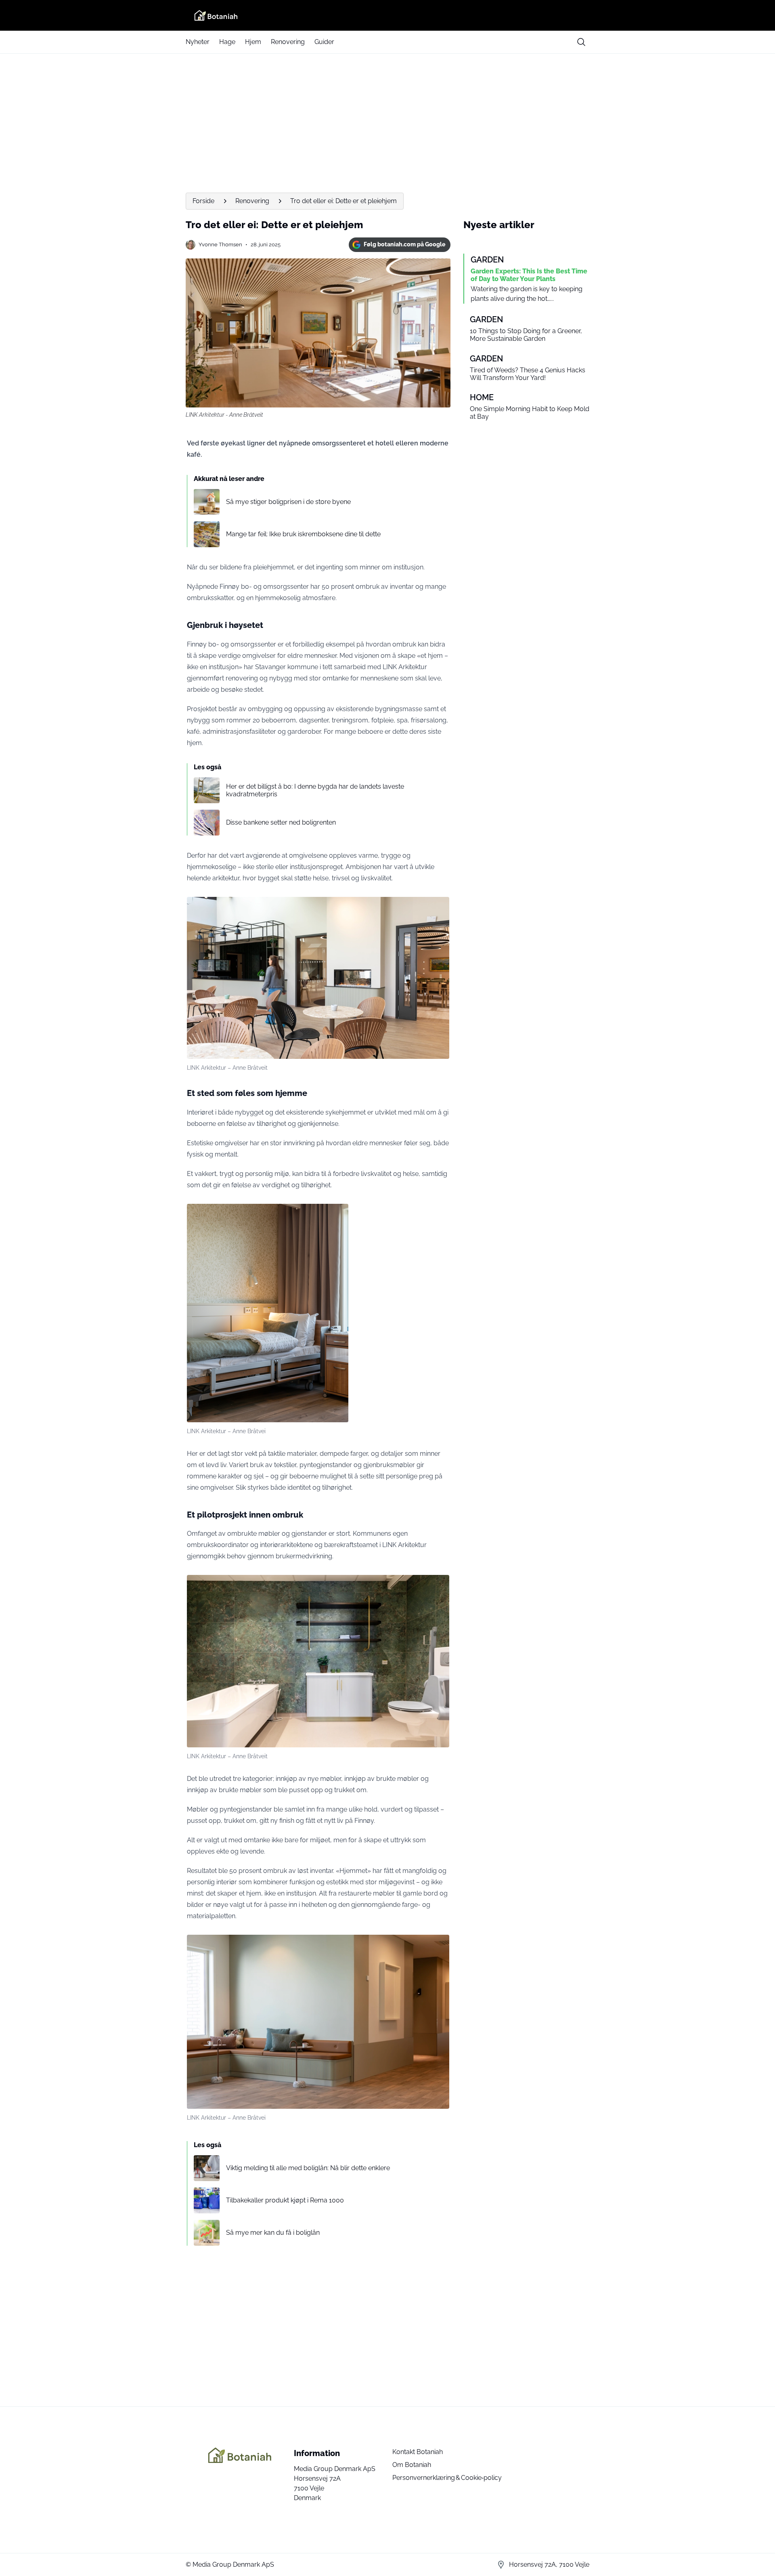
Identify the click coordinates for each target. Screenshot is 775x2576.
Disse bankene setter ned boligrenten (281, 822)
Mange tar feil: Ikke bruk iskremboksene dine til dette (303, 534)
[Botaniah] (387, 15)
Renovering (288, 42)
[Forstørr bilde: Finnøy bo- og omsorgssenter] (439, 907)
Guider (324, 42)
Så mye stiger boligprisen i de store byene (288, 502)
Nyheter (198, 42)
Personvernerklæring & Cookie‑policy (447, 2478)
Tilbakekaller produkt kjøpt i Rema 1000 (285, 2200)
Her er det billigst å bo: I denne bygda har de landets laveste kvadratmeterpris (315, 790)
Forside (203, 201)
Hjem (253, 42)
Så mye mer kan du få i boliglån (273, 2233)
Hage (227, 42)
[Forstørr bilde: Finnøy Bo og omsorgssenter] (439, 1945)
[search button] (581, 42)
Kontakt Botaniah (418, 2452)
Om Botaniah (412, 2465)
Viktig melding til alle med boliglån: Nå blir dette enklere (308, 2168)
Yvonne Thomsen (220, 245)
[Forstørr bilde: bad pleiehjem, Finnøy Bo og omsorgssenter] (439, 1585)
